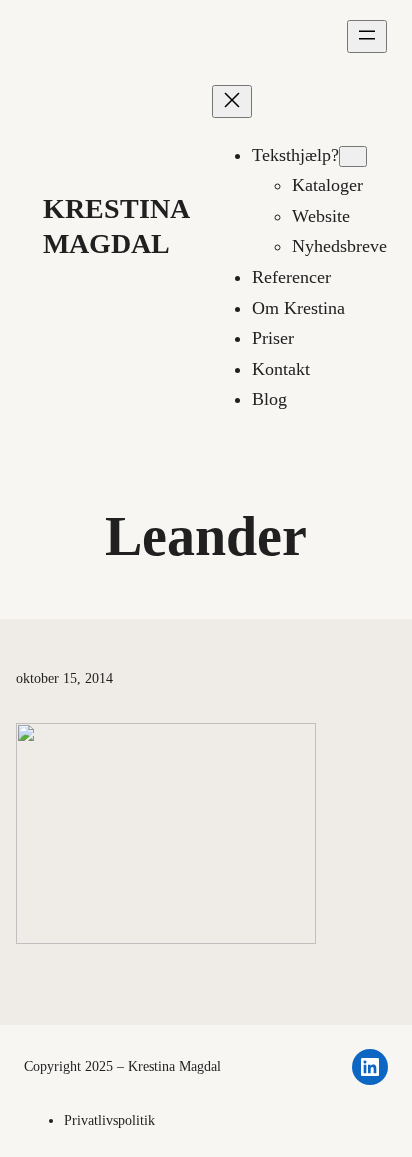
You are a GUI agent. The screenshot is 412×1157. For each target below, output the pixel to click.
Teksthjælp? (295, 155)
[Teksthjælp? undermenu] (353, 156)
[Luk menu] (232, 101)
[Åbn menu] (367, 36)
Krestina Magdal (174, 1066)
